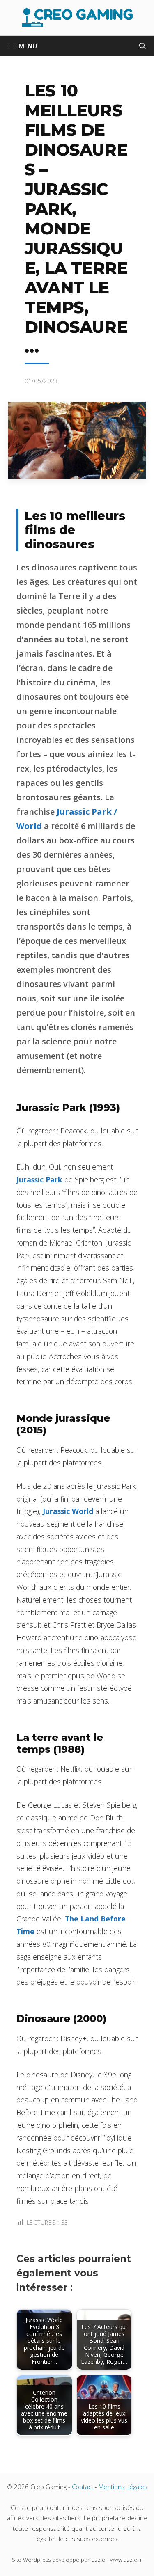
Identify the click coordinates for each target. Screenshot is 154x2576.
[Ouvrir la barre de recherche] (143, 46)
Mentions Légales (123, 2487)
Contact (83, 2487)
